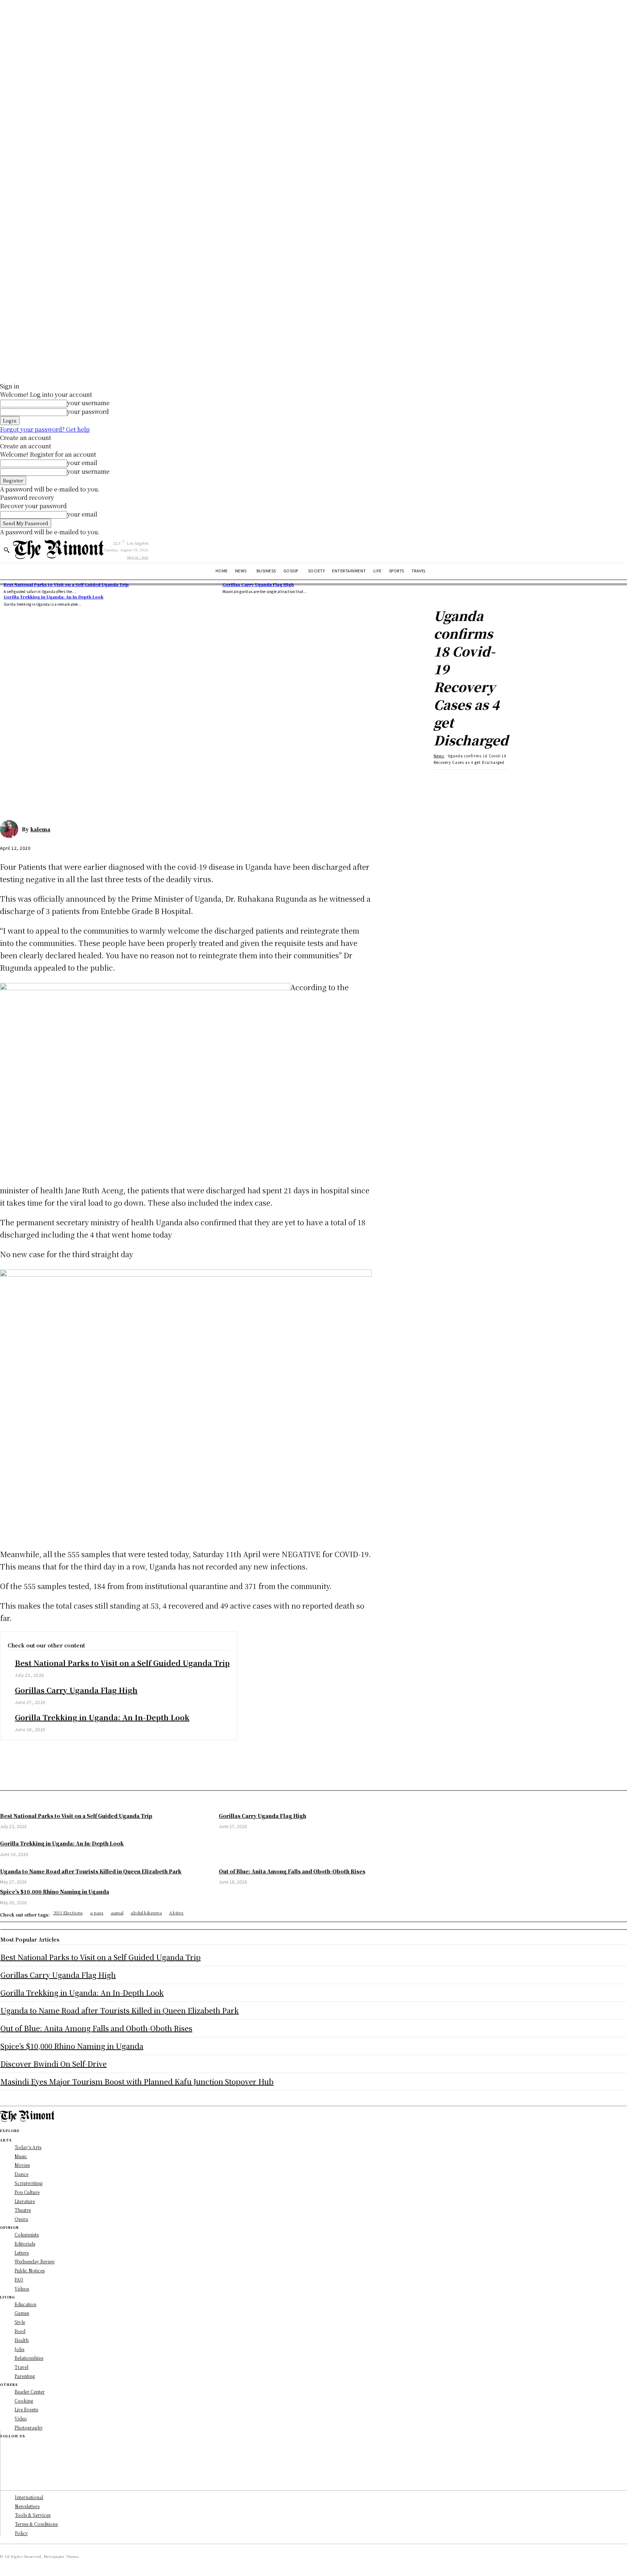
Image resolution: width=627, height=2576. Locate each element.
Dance (21, 2174)
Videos (22, 2289)
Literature (25, 2201)
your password (88, 411)
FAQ (19, 2279)
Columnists (27, 2235)
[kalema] (11, 829)
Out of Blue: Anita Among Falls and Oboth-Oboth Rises (96, 2028)
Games (22, 2313)
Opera (21, 2219)
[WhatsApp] (90, 781)
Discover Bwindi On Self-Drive (54, 2064)
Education (25, 2304)
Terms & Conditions (36, 2524)
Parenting (25, 2376)
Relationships (29, 2358)
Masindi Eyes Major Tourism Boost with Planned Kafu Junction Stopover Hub (137, 2081)
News (439, 756)
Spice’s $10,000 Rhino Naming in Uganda (72, 2046)
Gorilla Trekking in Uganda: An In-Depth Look (54, 597)
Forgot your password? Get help (45, 429)
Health (22, 2340)
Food (20, 2331)
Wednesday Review (35, 2261)
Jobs (19, 2349)
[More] (117, 781)
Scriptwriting (28, 2183)
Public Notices (30, 2270)
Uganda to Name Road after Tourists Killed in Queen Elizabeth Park (120, 2010)
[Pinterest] (64, 781)
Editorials (25, 2244)
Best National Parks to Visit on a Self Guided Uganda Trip (66, 584)
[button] (7, 550)
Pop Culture (27, 2192)
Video (21, 2418)
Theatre (23, 2210)
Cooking (24, 2401)
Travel (21, 2367)
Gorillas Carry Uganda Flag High (258, 584)
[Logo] (58, 549)
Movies (22, 2165)
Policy (21, 2533)
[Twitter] (38, 781)
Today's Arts (28, 2147)
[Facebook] (12, 781)
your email (82, 463)
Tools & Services (33, 2515)
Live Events (26, 2409)
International (29, 2497)
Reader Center (30, 2392)
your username (88, 403)
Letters (22, 2253)
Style (20, 2322)
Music (21, 2156)
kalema (40, 829)
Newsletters (27, 2506)
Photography (29, 2427)
